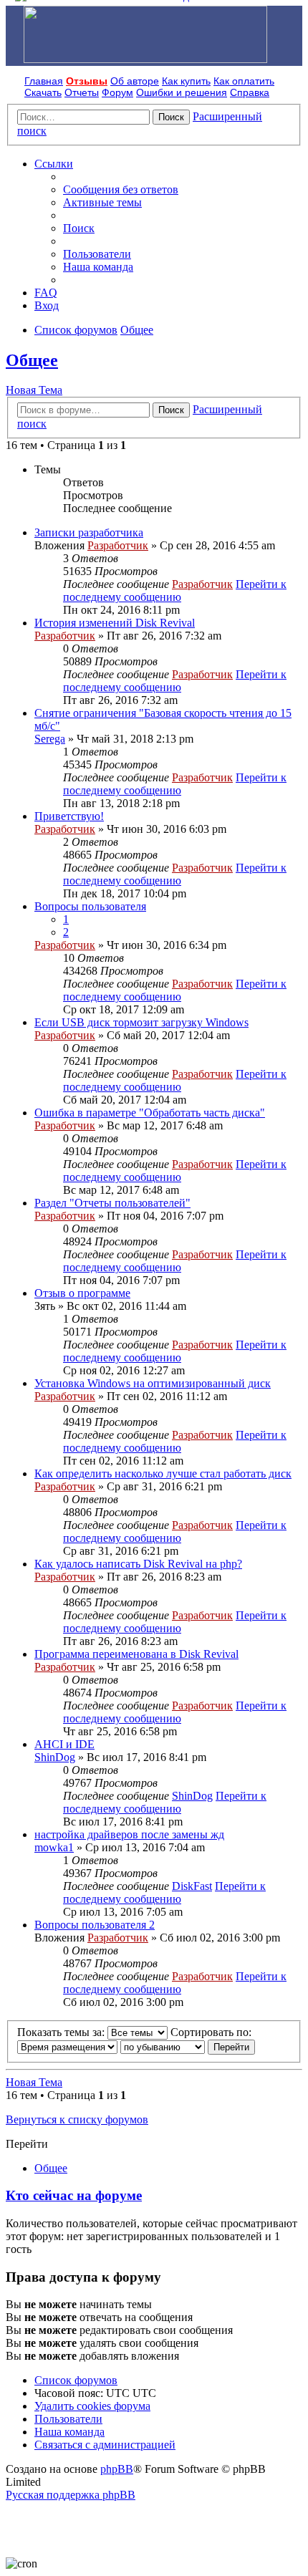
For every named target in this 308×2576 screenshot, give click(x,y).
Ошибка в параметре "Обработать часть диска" (150, 1113)
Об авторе (135, 81)
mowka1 (54, 1847)
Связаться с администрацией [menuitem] (105, 2445)
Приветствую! (69, 816)
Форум (117, 92)
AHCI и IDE (64, 1744)
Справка (250, 92)
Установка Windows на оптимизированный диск (153, 1383)
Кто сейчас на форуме (74, 2195)
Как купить (186, 81)
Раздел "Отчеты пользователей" (112, 1203)
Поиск (171, 117)
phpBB (117, 2469)
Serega (50, 739)
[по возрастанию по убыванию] (163, 2046)
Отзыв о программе (82, 1293)
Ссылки (54, 164)
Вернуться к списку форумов (77, 2119)
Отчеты (82, 92)
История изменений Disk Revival (115, 623)
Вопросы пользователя (90, 906)
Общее (32, 360)
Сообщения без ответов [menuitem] (121, 189)
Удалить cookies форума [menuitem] (92, 2406)
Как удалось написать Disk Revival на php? (138, 1564)
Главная (44, 81)
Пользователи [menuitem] (97, 254)
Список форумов (76, 2380)
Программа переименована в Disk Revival (136, 1654)
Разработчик (118, 545)
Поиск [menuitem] (79, 228)
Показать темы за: (62, 2032)
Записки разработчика (89, 532)
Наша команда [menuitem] (98, 267)
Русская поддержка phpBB (71, 2495)
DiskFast (192, 1886)
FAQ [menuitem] (46, 293)
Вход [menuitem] (47, 305)
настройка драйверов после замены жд (129, 1834)
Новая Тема (34, 390)
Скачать (43, 92)
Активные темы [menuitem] (102, 202)
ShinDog (55, 1757)
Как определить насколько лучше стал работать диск (163, 1473)
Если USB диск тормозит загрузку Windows (141, 1022)
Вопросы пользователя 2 (95, 1925)
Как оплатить (244, 81)
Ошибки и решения (182, 92)
